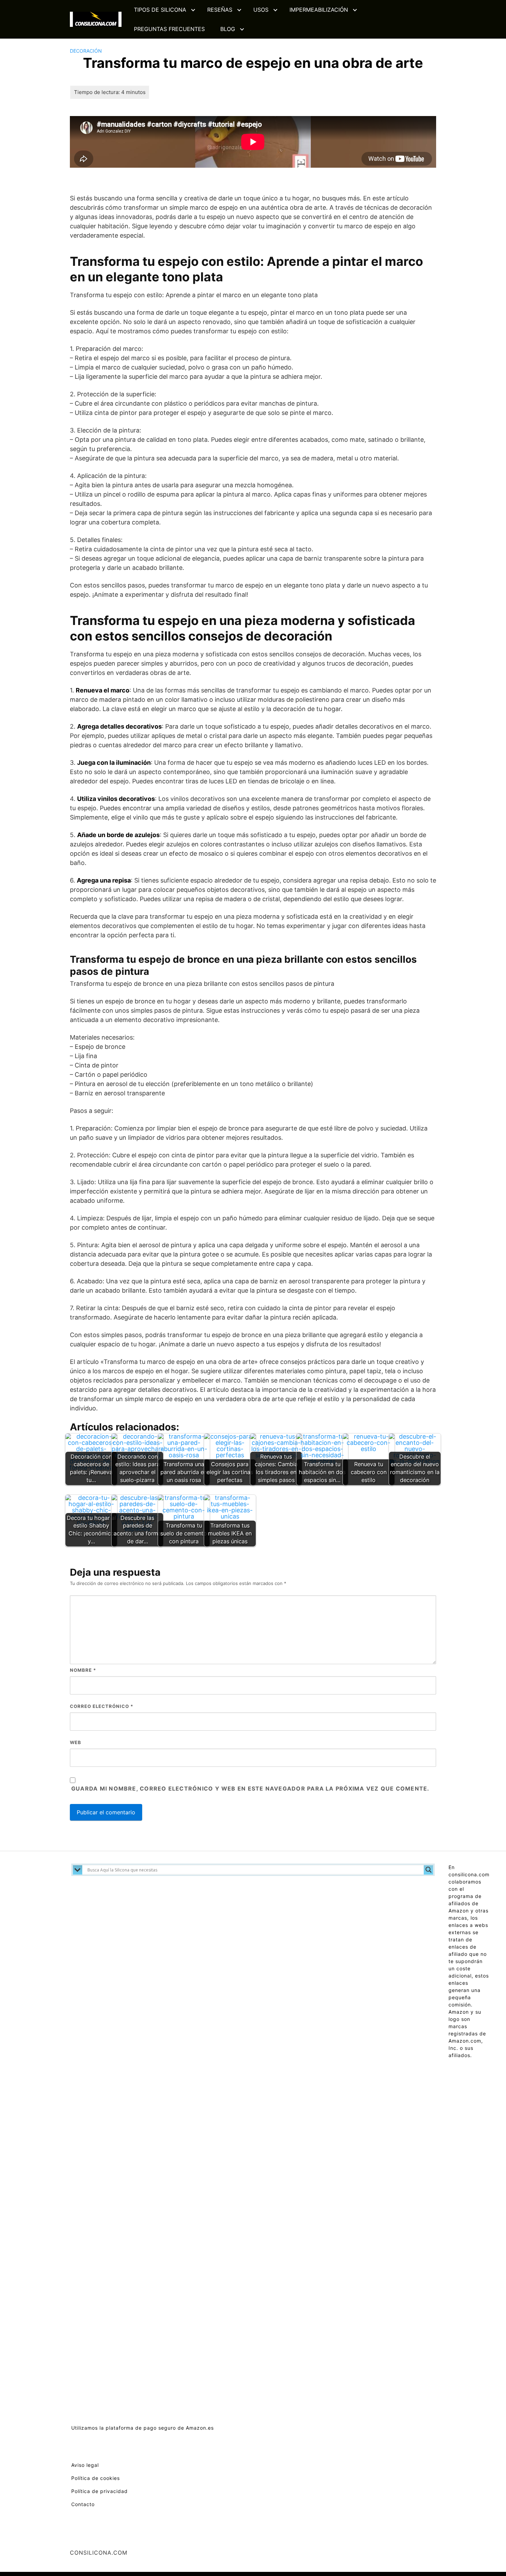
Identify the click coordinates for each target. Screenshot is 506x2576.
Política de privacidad (99, 2491)
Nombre (83, 1670)
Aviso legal (85, 2465)
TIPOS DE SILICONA (160, 10)
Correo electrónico (102, 1706)
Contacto (83, 2504)
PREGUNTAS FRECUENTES (169, 29)
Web (76, 1742)
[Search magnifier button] (429, 1870)
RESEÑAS (220, 10)
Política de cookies (96, 2478)
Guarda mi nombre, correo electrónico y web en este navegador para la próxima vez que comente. (250, 1788)
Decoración (86, 51)
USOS (261, 10)
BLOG (228, 29)
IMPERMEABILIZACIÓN (319, 10)
